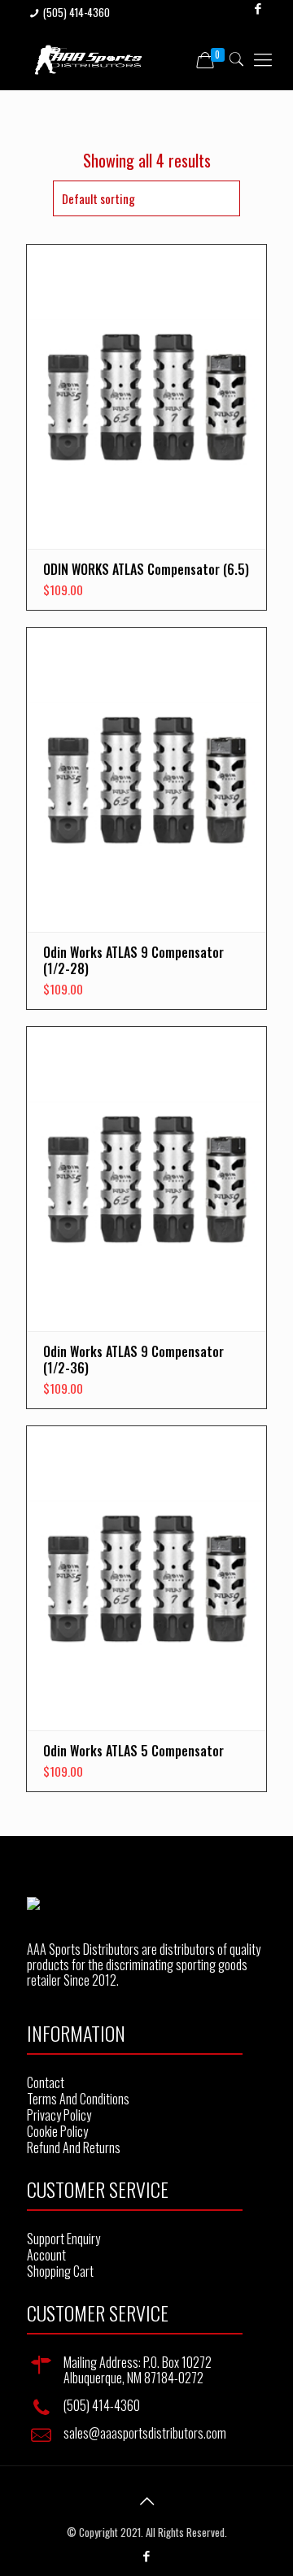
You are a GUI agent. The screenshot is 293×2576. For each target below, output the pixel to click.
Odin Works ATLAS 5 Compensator (133, 1751)
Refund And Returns (74, 2147)
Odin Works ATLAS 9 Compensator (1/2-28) (133, 960)
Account (46, 2255)
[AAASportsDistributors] (89, 58)
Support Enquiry (63, 2239)
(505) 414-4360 (77, 12)
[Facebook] (147, 2555)
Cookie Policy (57, 2131)
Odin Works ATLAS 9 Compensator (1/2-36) (133, 1360)
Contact (46, 2082)
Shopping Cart (60, 2271)
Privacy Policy (59, 2115)
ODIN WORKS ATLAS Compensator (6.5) (146, 569)
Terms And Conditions (78, 2099)
